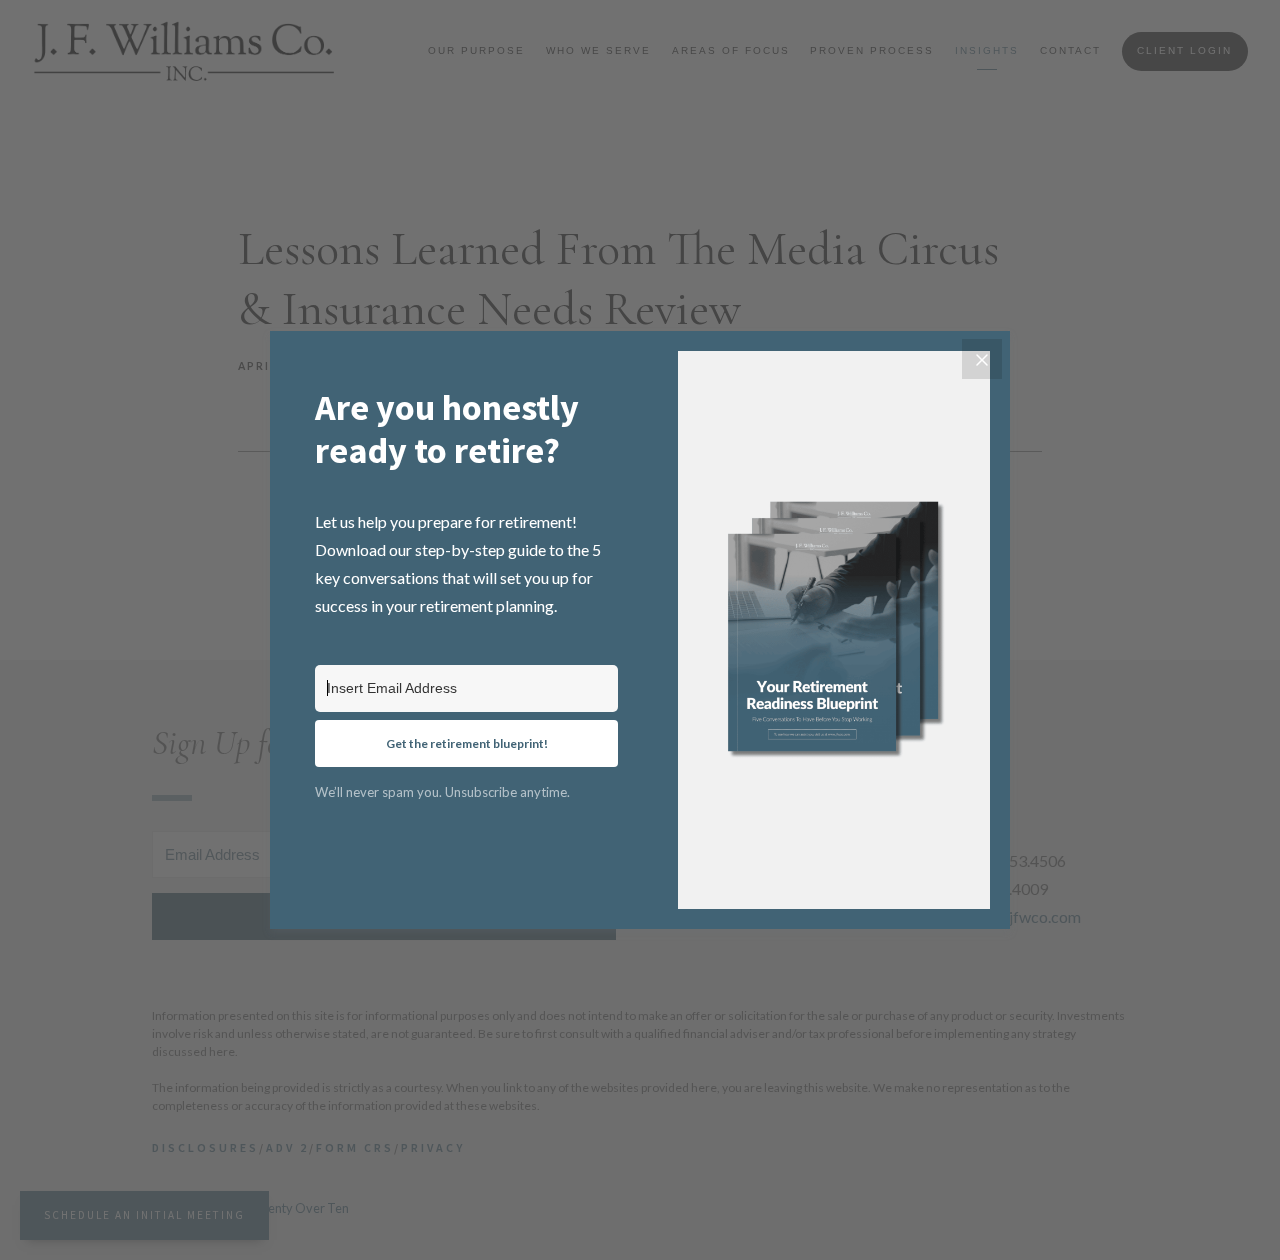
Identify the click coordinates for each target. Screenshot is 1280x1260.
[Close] (982, 359)
